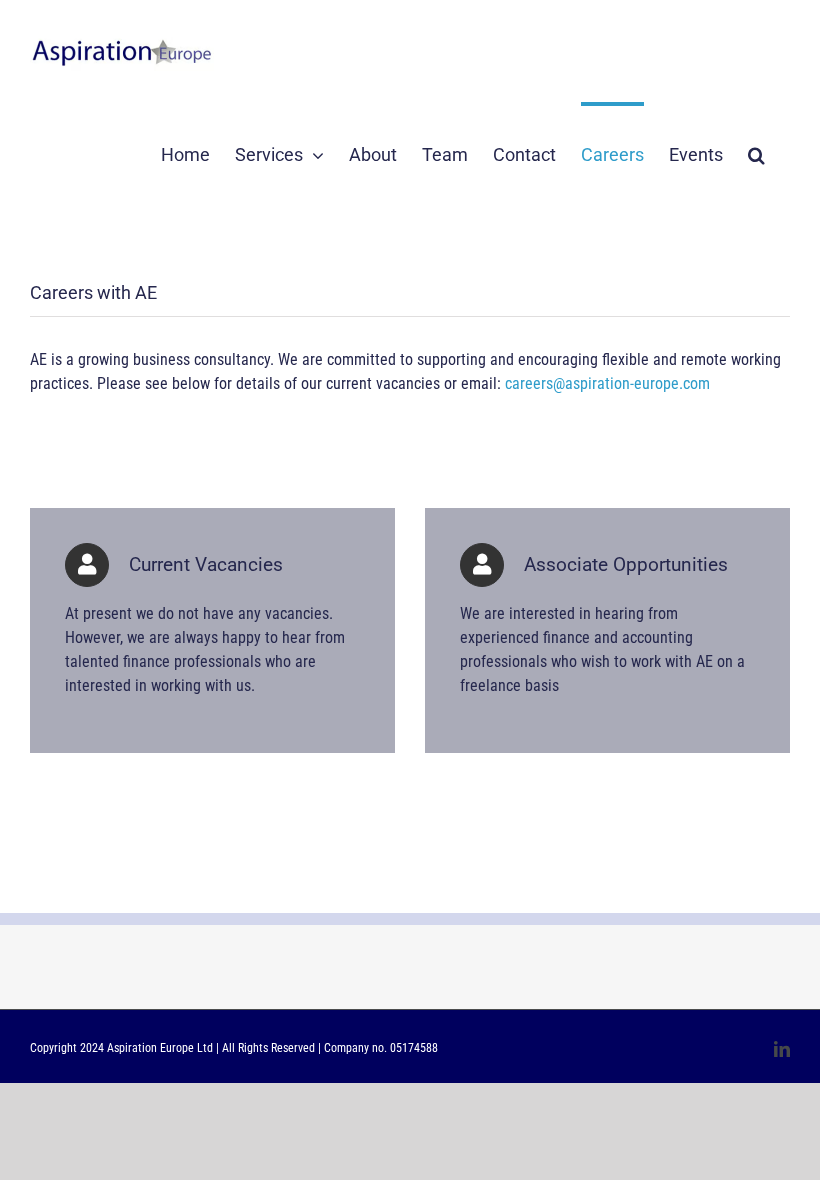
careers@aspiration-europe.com (607, 383)
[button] (756, 153)
